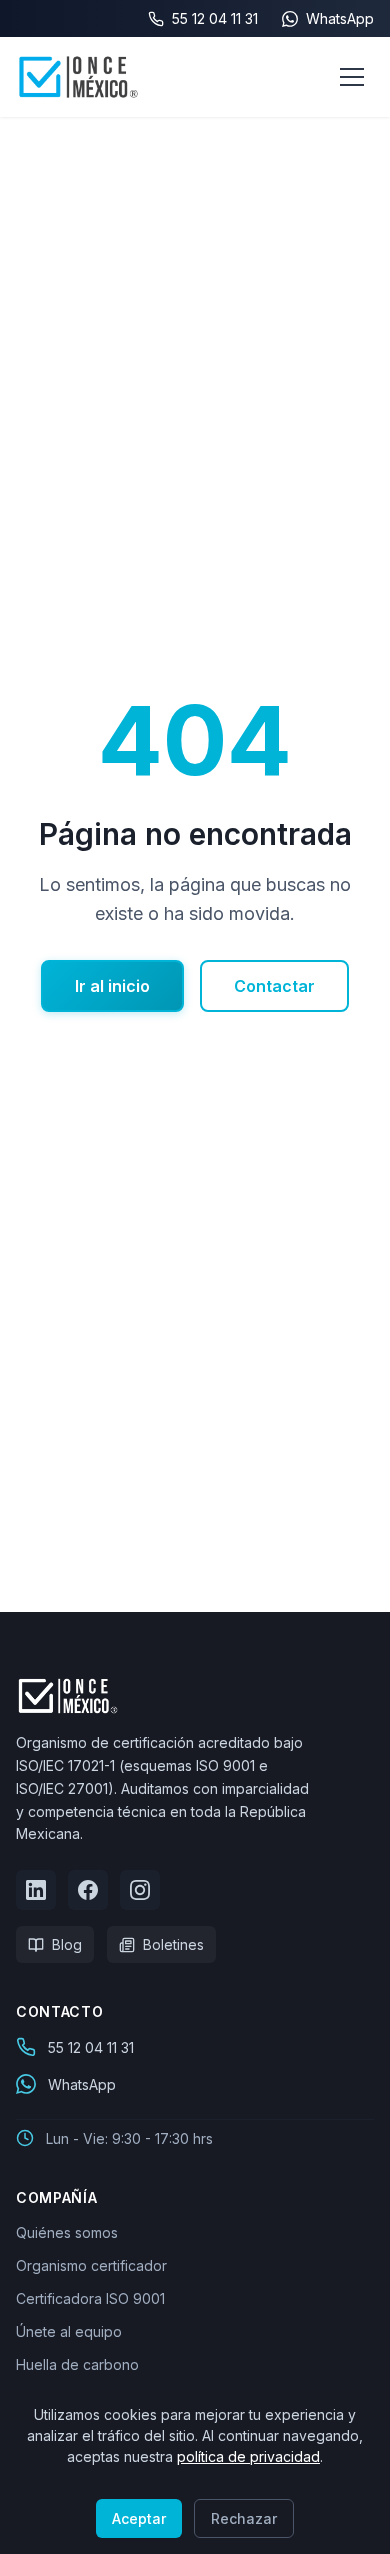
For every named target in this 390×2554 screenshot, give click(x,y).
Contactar (274, 986)
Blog (67, 1944)
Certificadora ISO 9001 (90, 2298)
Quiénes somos (67, 2232)
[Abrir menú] (352, 77)
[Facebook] (88, 1890)
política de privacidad (248, 2456)
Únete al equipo (69, 2331)
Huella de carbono (77, 2364)
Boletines (173, 1944)
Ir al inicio (112, 986)
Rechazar (244, 2518)
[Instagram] (140, 1890)
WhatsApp (82, 2084)
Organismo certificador (91, 2265)
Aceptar (139, 2518)
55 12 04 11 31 (91, 2047)
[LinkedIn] (36, 1890)
